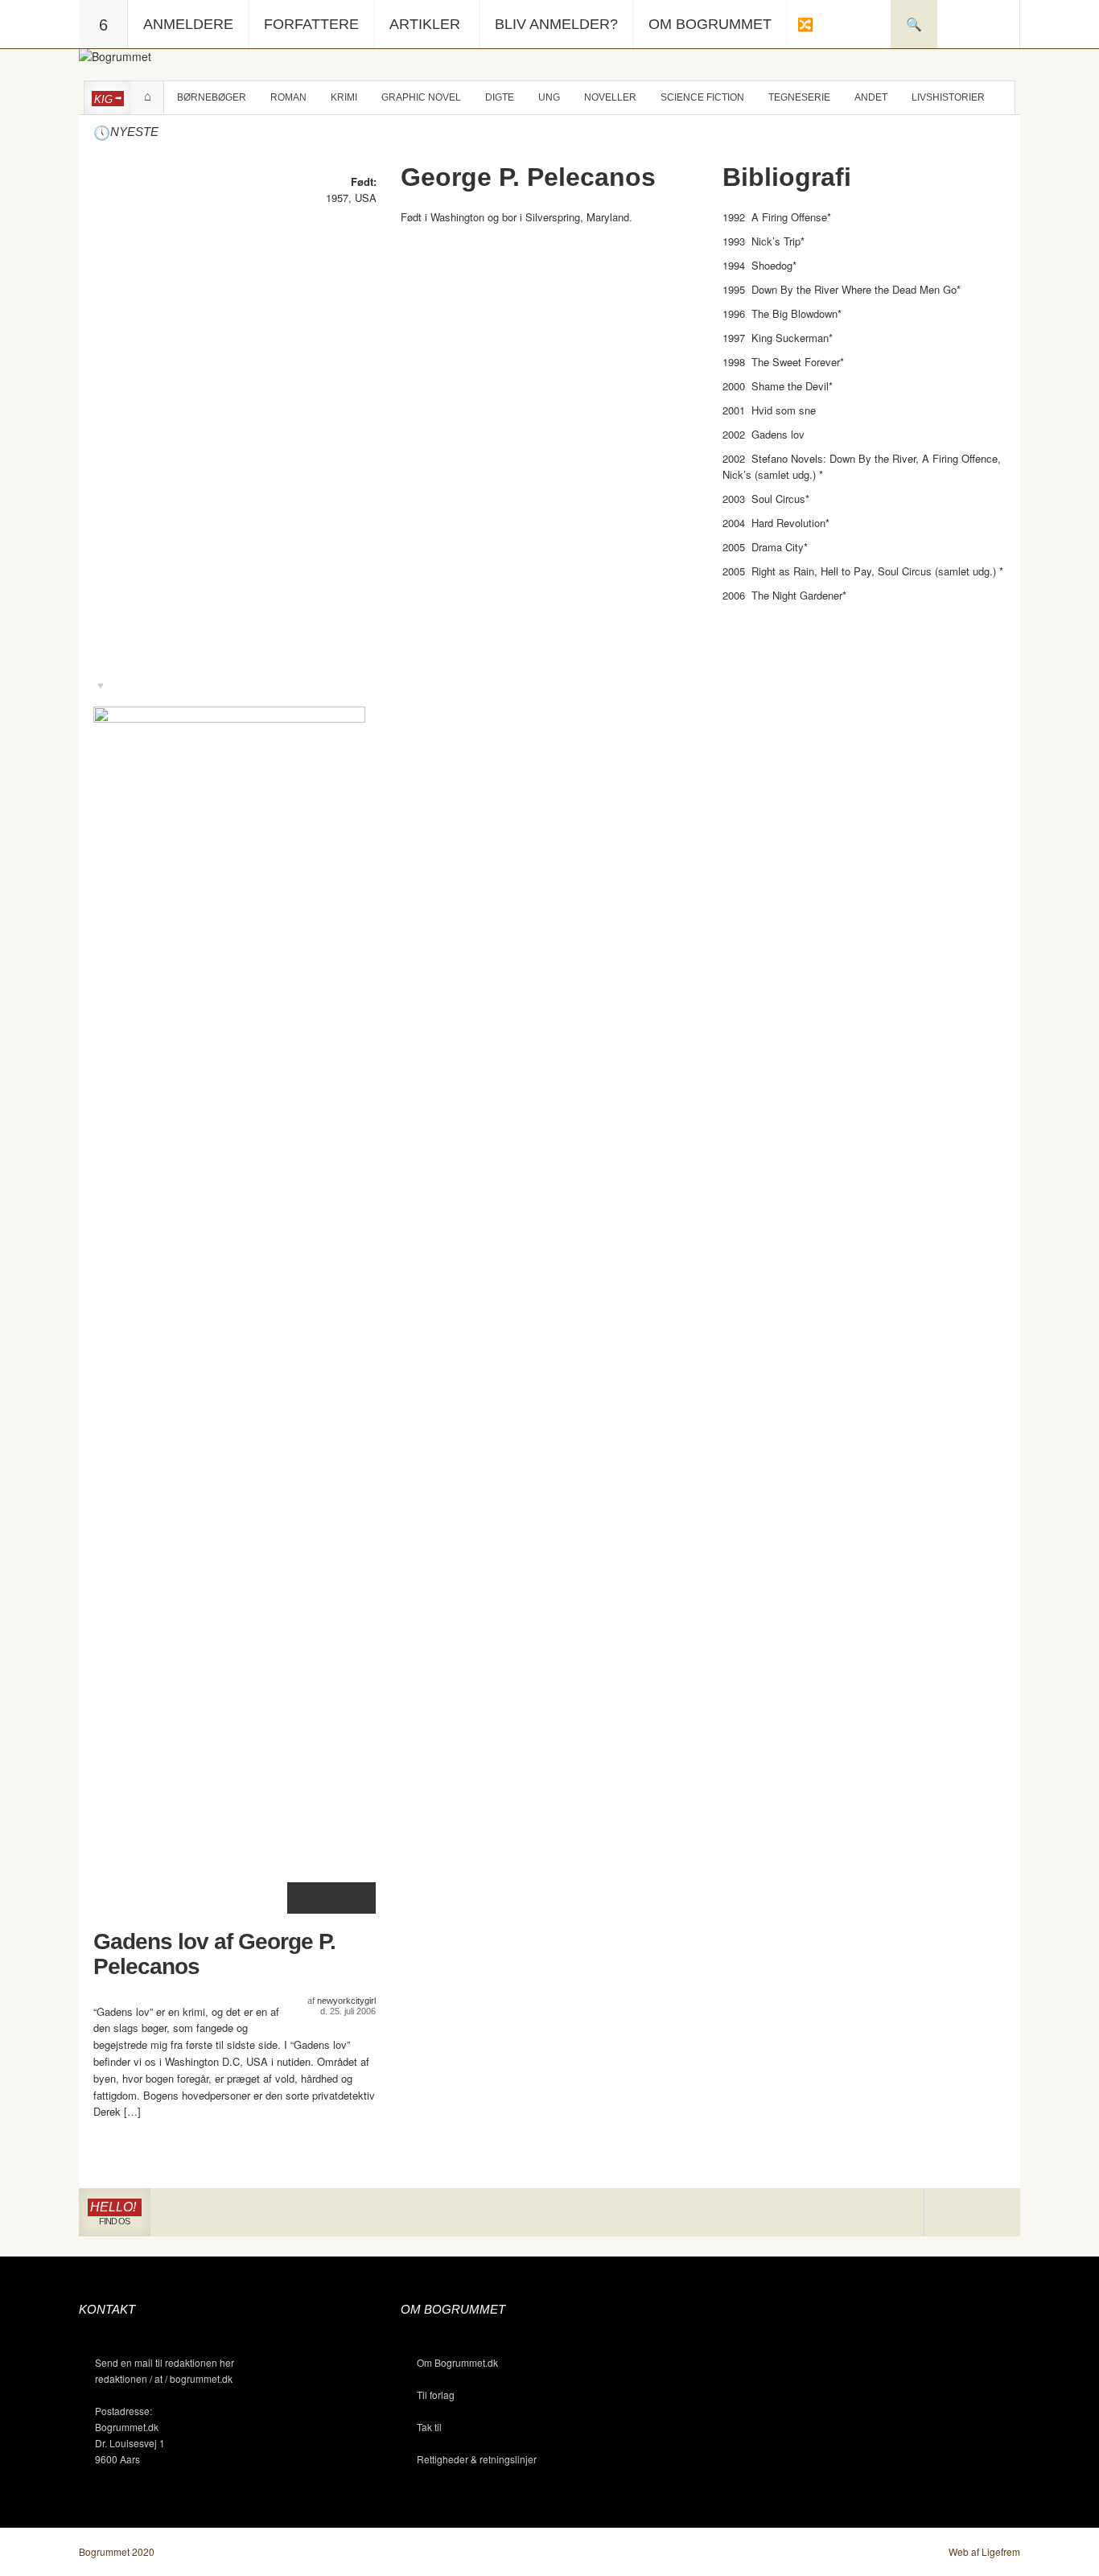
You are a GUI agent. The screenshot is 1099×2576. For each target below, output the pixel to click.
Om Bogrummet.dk (457, 2362)
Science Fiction (702, 97)
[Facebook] (972, 2213)
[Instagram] (948, 2213)
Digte (500, 97)
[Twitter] (996, 2213)
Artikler (425, 24)
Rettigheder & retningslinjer (477, 2459)
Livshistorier (948, 97)
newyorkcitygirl (346, 2001)
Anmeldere (188, 24)
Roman (288, 97)
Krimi (344, 97)
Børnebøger (212, 97)
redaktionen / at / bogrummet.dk (164, 2378)
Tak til (429, 2427)
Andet (871, 97)
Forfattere (311, 24)
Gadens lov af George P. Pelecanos (214, 1954)
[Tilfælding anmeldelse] (805, 24)
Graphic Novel (421, 97)
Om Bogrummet (710, 24)
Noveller (610, 97)
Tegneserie (799, 97)
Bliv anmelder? (556, 24)
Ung (549, 97)
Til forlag (436, 2395)
